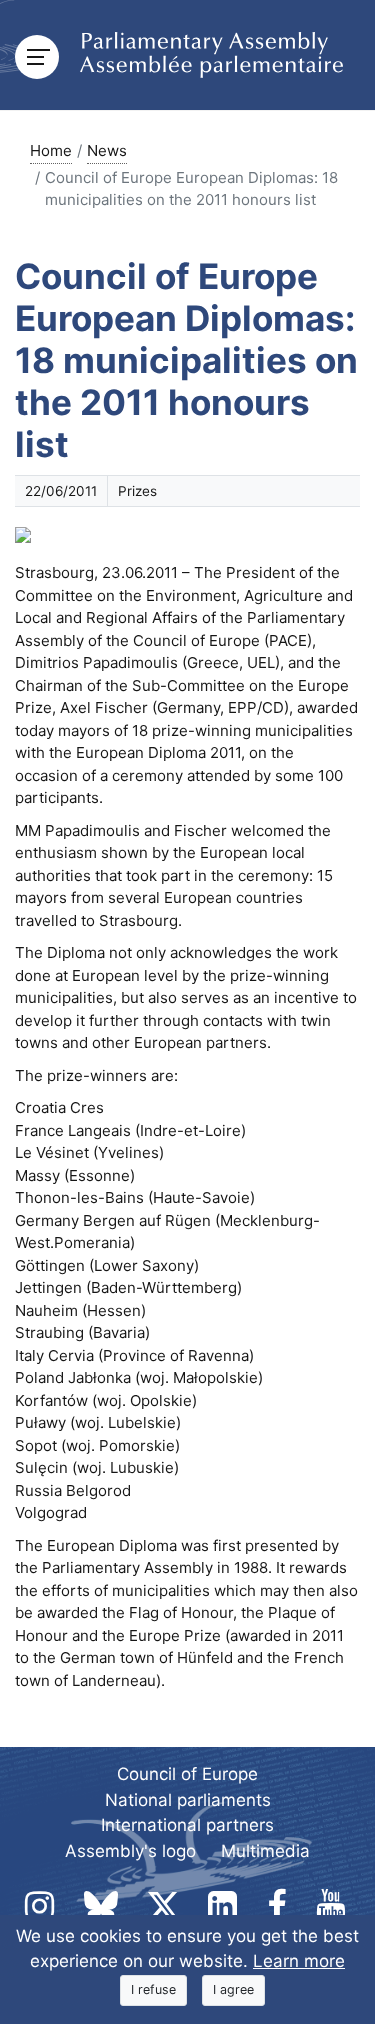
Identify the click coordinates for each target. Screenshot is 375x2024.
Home (51, 150)
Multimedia (265, 1851)
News (107, 150)
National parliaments (188, 1800)
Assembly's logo (130, 1851)
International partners (187, 1825)
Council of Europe (187, 1774)
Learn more (299, 1961)
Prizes (137, 491)
